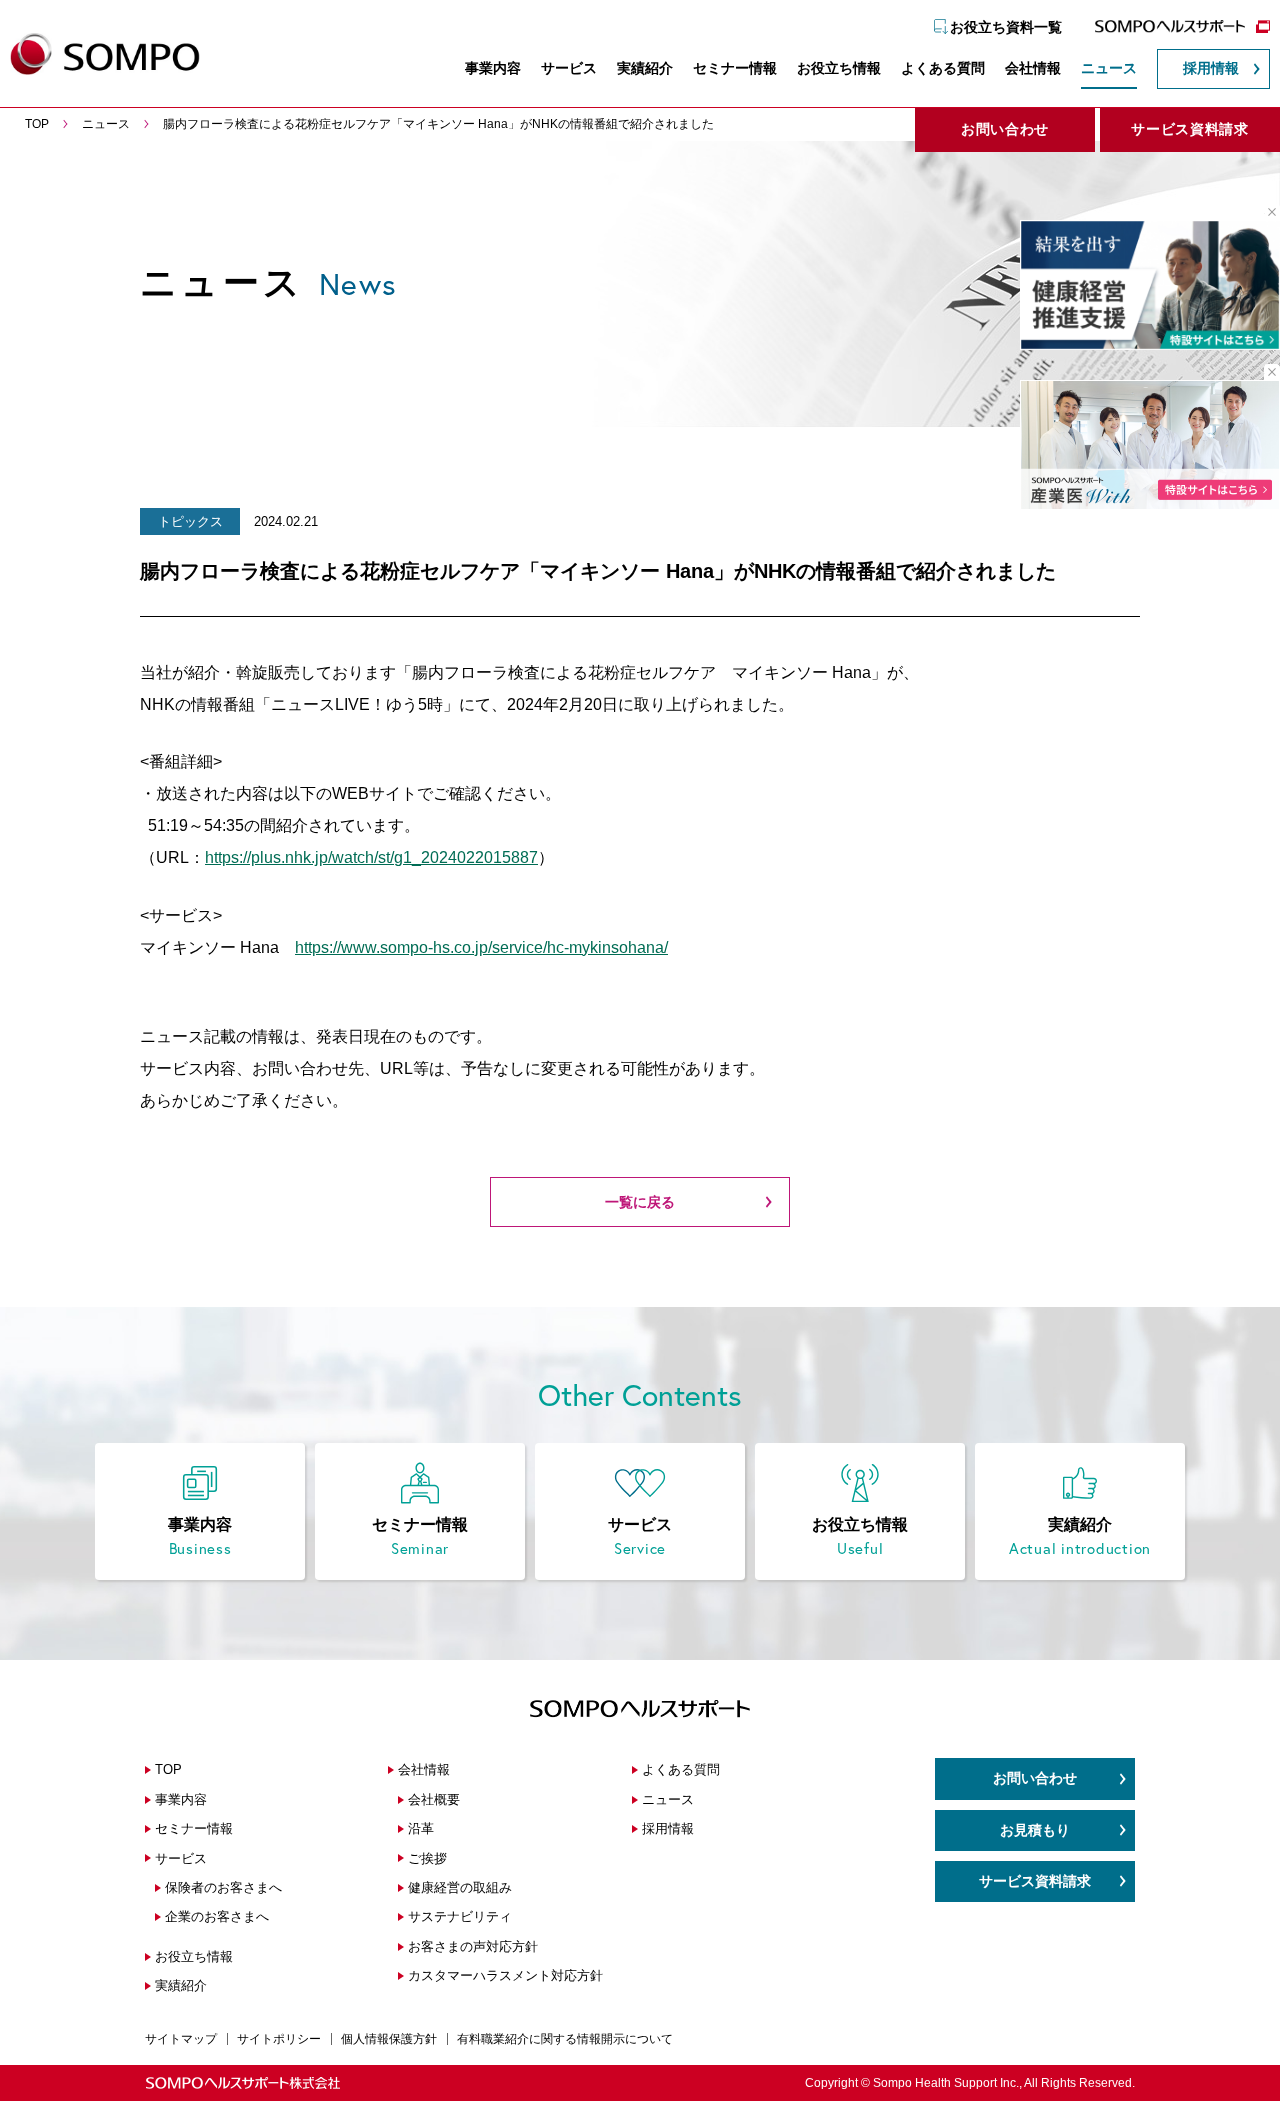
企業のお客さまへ (217, 1916)
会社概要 (434, 1799)
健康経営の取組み (460, 1887)
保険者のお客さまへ (223, 1887)
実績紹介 (645, 68)
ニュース (1109, 68)
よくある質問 (943, 68)
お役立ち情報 (839, 68)
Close (1264, 212)
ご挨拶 (427, 1858)
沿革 (421, 1828)
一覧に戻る (640, 1202)
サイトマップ (181, 2039)
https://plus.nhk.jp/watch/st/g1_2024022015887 (371, 857)
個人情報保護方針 (389, 2039)
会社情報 (1033, 68)
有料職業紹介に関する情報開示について (565, 2039)
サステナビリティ (460, 1916)
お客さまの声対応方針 (473, 1946)
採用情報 (1211, 68)
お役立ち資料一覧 (1006, 27)
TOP (168, 1769)
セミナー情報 (735, 68)
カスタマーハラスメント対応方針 (505, 1975)
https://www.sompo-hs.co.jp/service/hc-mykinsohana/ (481, 947)
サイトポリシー (279, 2039)
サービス (569, 68)
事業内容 (493, 68)
